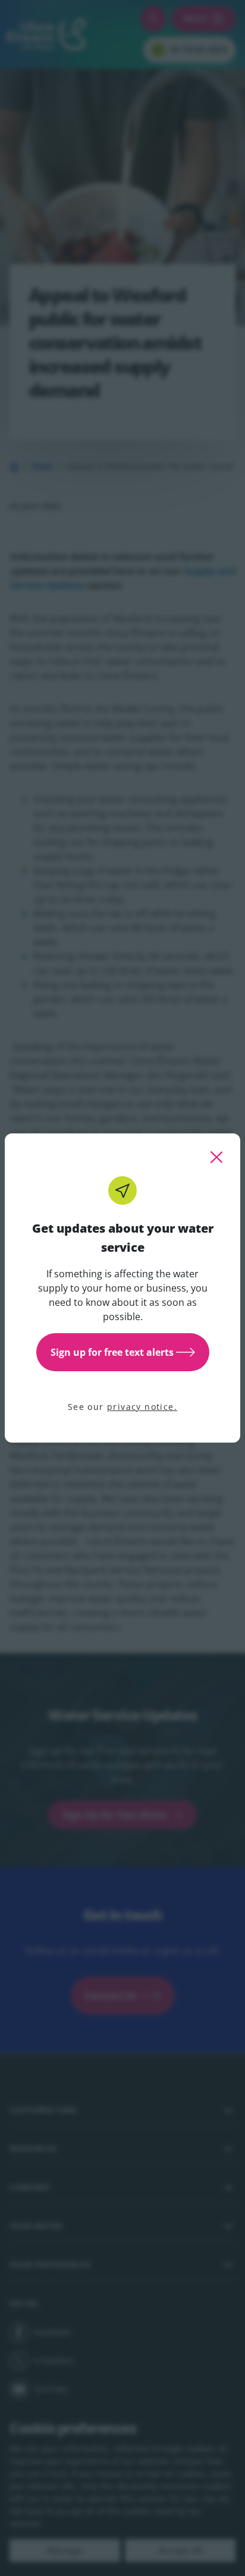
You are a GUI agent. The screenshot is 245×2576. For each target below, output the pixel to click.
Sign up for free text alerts (112, 1352)
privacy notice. (142, 1407)
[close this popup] (216, 1157)
